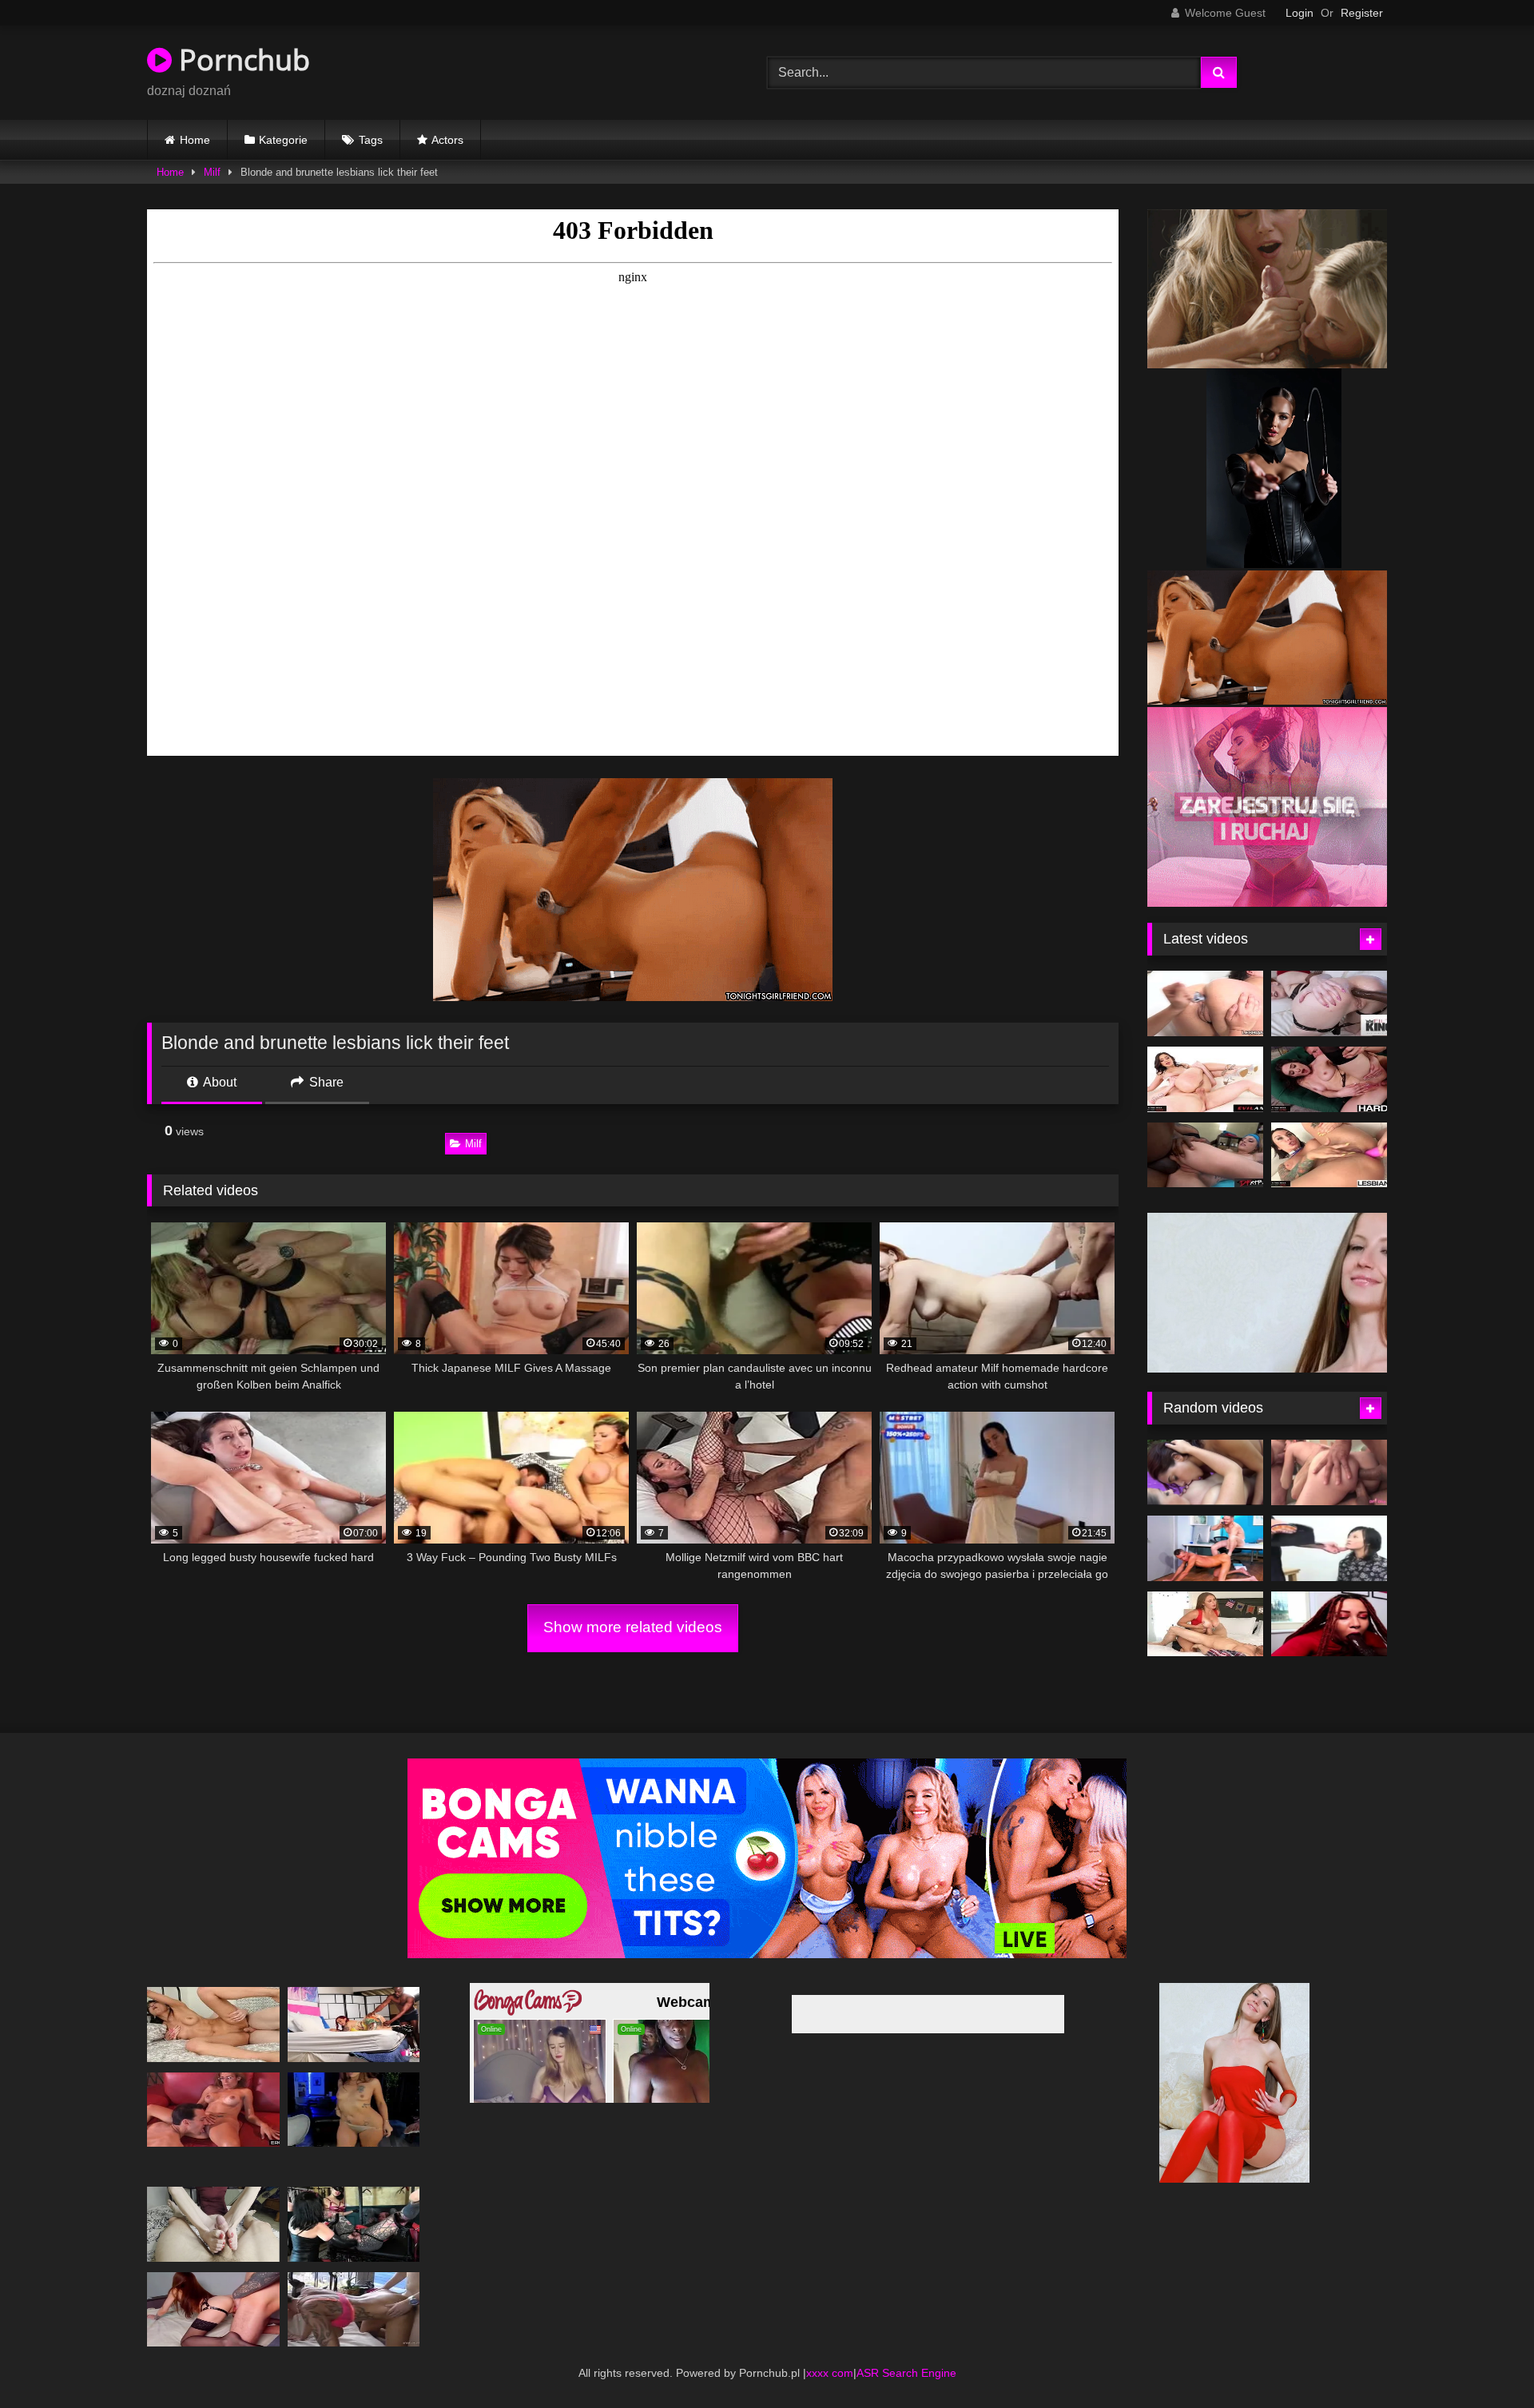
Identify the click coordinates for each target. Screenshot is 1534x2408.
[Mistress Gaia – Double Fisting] (354, 2224)
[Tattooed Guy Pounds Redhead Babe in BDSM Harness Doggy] (213, 2309)
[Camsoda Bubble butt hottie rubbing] (354, 2110)
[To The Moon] (1329, 1624)
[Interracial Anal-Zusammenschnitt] (1205, 1155)
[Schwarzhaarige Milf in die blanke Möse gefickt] (213, 2024)
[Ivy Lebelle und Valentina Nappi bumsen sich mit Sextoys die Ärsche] (1329, 1155)
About (219, 1082)
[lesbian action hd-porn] (1205, 1472)
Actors (447, 140)
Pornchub (241, 60)
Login (1300, 13)
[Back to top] (1484, 2360)
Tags (371, 140)
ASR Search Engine (906, 2373)
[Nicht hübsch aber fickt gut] (213, 2110)
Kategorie (283, 140)
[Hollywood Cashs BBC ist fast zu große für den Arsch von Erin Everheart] (1329, 1003)
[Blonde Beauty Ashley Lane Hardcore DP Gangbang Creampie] (1329, 1472)
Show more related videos (633, 1627)
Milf (212, 172)
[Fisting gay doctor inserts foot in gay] (1205, 1548)
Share (325, 1082)
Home (195, 140)
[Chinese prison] (1329, 1548)
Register (1362, 13)
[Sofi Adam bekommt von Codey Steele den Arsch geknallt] (1329, 1079)
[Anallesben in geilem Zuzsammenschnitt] (1205, 1003)
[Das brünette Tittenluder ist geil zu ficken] (1205, 1624)
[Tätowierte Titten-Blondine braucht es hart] (354, 2309)
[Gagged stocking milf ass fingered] (354, 2024)
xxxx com (830, 2373)
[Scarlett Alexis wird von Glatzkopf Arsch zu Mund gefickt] (1205, 1079)
